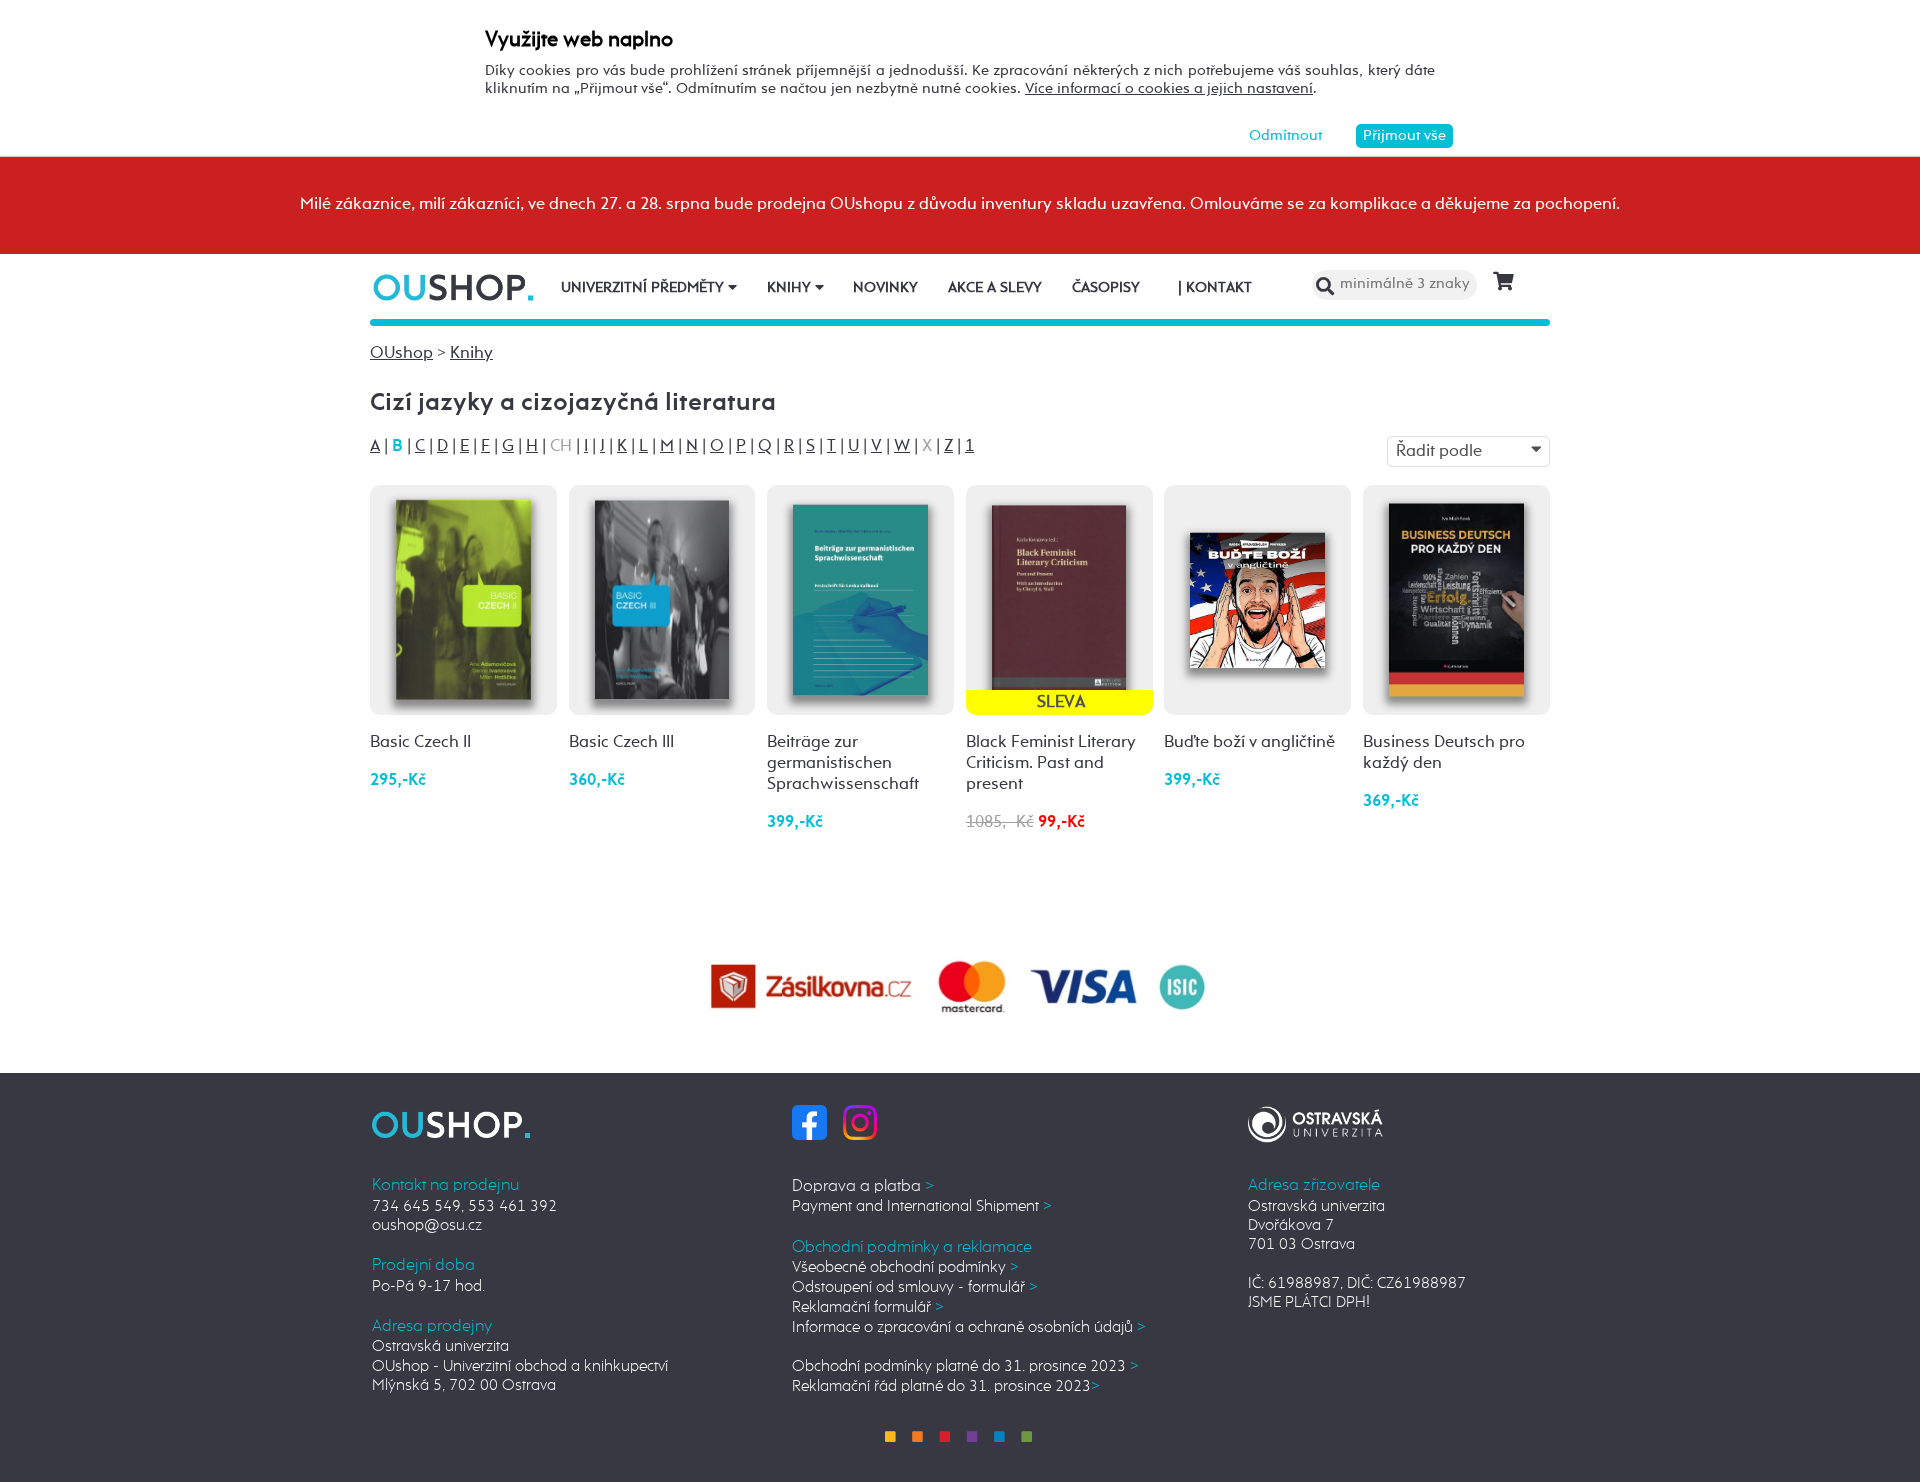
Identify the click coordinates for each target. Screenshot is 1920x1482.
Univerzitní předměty (644, 288)
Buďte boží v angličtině (1249, 742)
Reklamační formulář (868, 1307)
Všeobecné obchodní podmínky (905, 1267)
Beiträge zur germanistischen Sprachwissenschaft (843, 763)
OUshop (401, 353)
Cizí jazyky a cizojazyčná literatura (573, 403)
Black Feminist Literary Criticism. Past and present (1051, 763)
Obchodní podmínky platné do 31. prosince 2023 (965, 1366)
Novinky (885, 288)
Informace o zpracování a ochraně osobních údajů (969, 1327)
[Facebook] (809, 1121)
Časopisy (1106, 288)
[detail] (463, 599)
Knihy (791, 288)
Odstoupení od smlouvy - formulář (915, 1287)
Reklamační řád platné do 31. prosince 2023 (946, 1386)
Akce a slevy (995, 288)
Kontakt (1215, 288)
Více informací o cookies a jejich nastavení (1169, 88)
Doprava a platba (863, 1186)
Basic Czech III (621, 742)
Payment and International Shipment (922, 1206)
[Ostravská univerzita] (1315, 1121)
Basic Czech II (420, 742)
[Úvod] (455, 287)
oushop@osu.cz (427, 1225)
